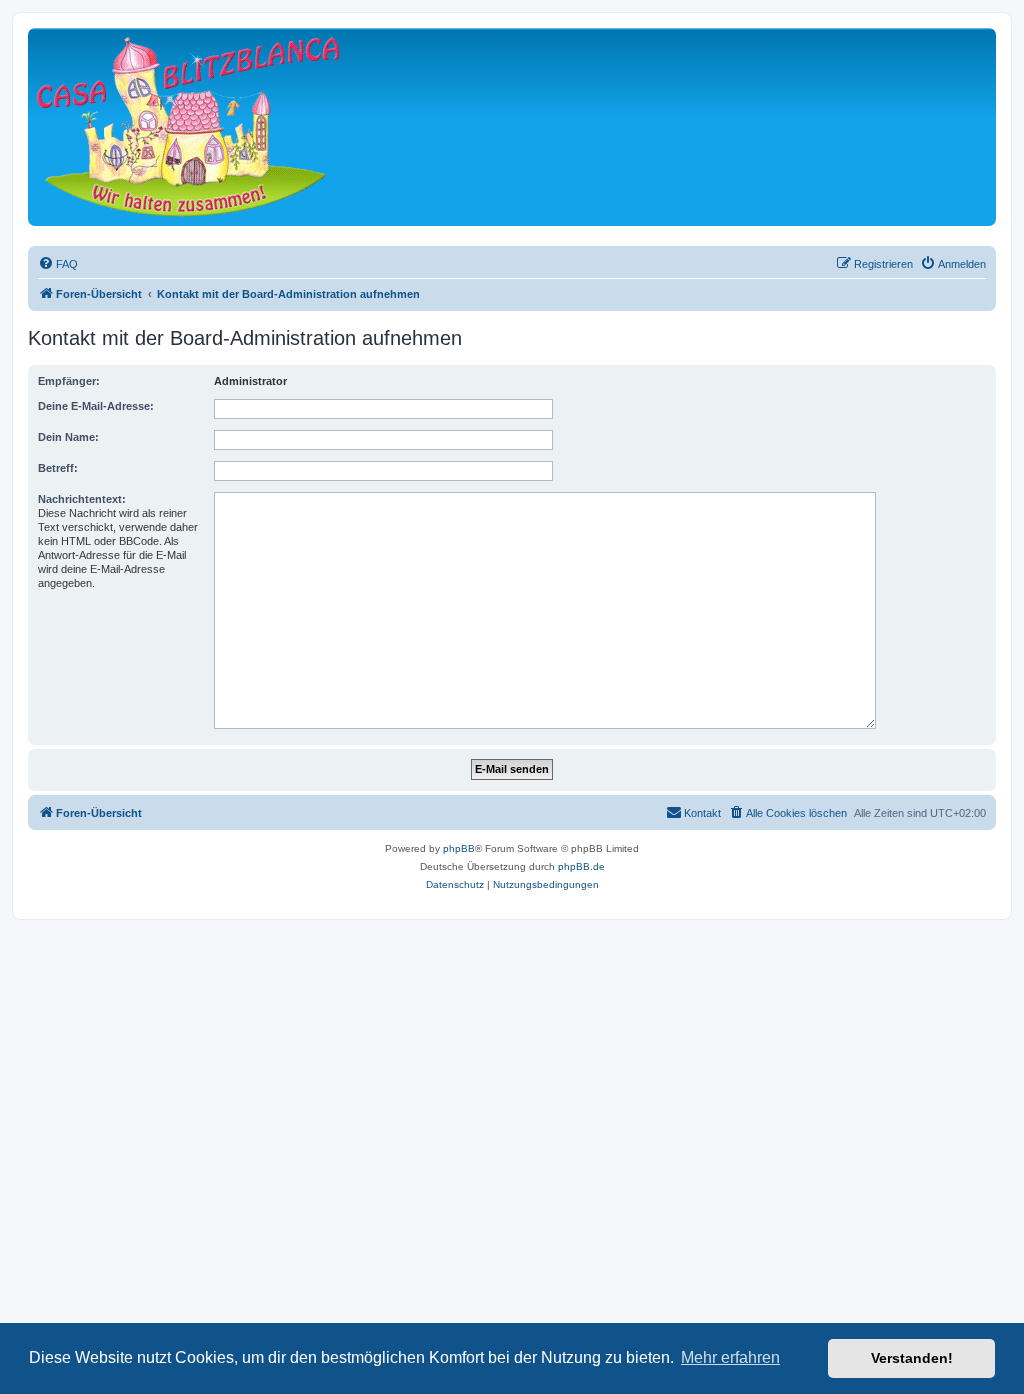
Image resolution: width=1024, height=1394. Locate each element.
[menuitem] (58, 264)
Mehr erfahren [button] (730, 1357)
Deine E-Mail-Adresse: (96, 406)
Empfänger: (69, 381)
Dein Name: (68, 437)
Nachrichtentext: (82, 499)
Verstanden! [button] (912, 1358)
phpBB (459, 848)
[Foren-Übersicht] (188, 126)
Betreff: (58, 468)
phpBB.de (581, 866)
